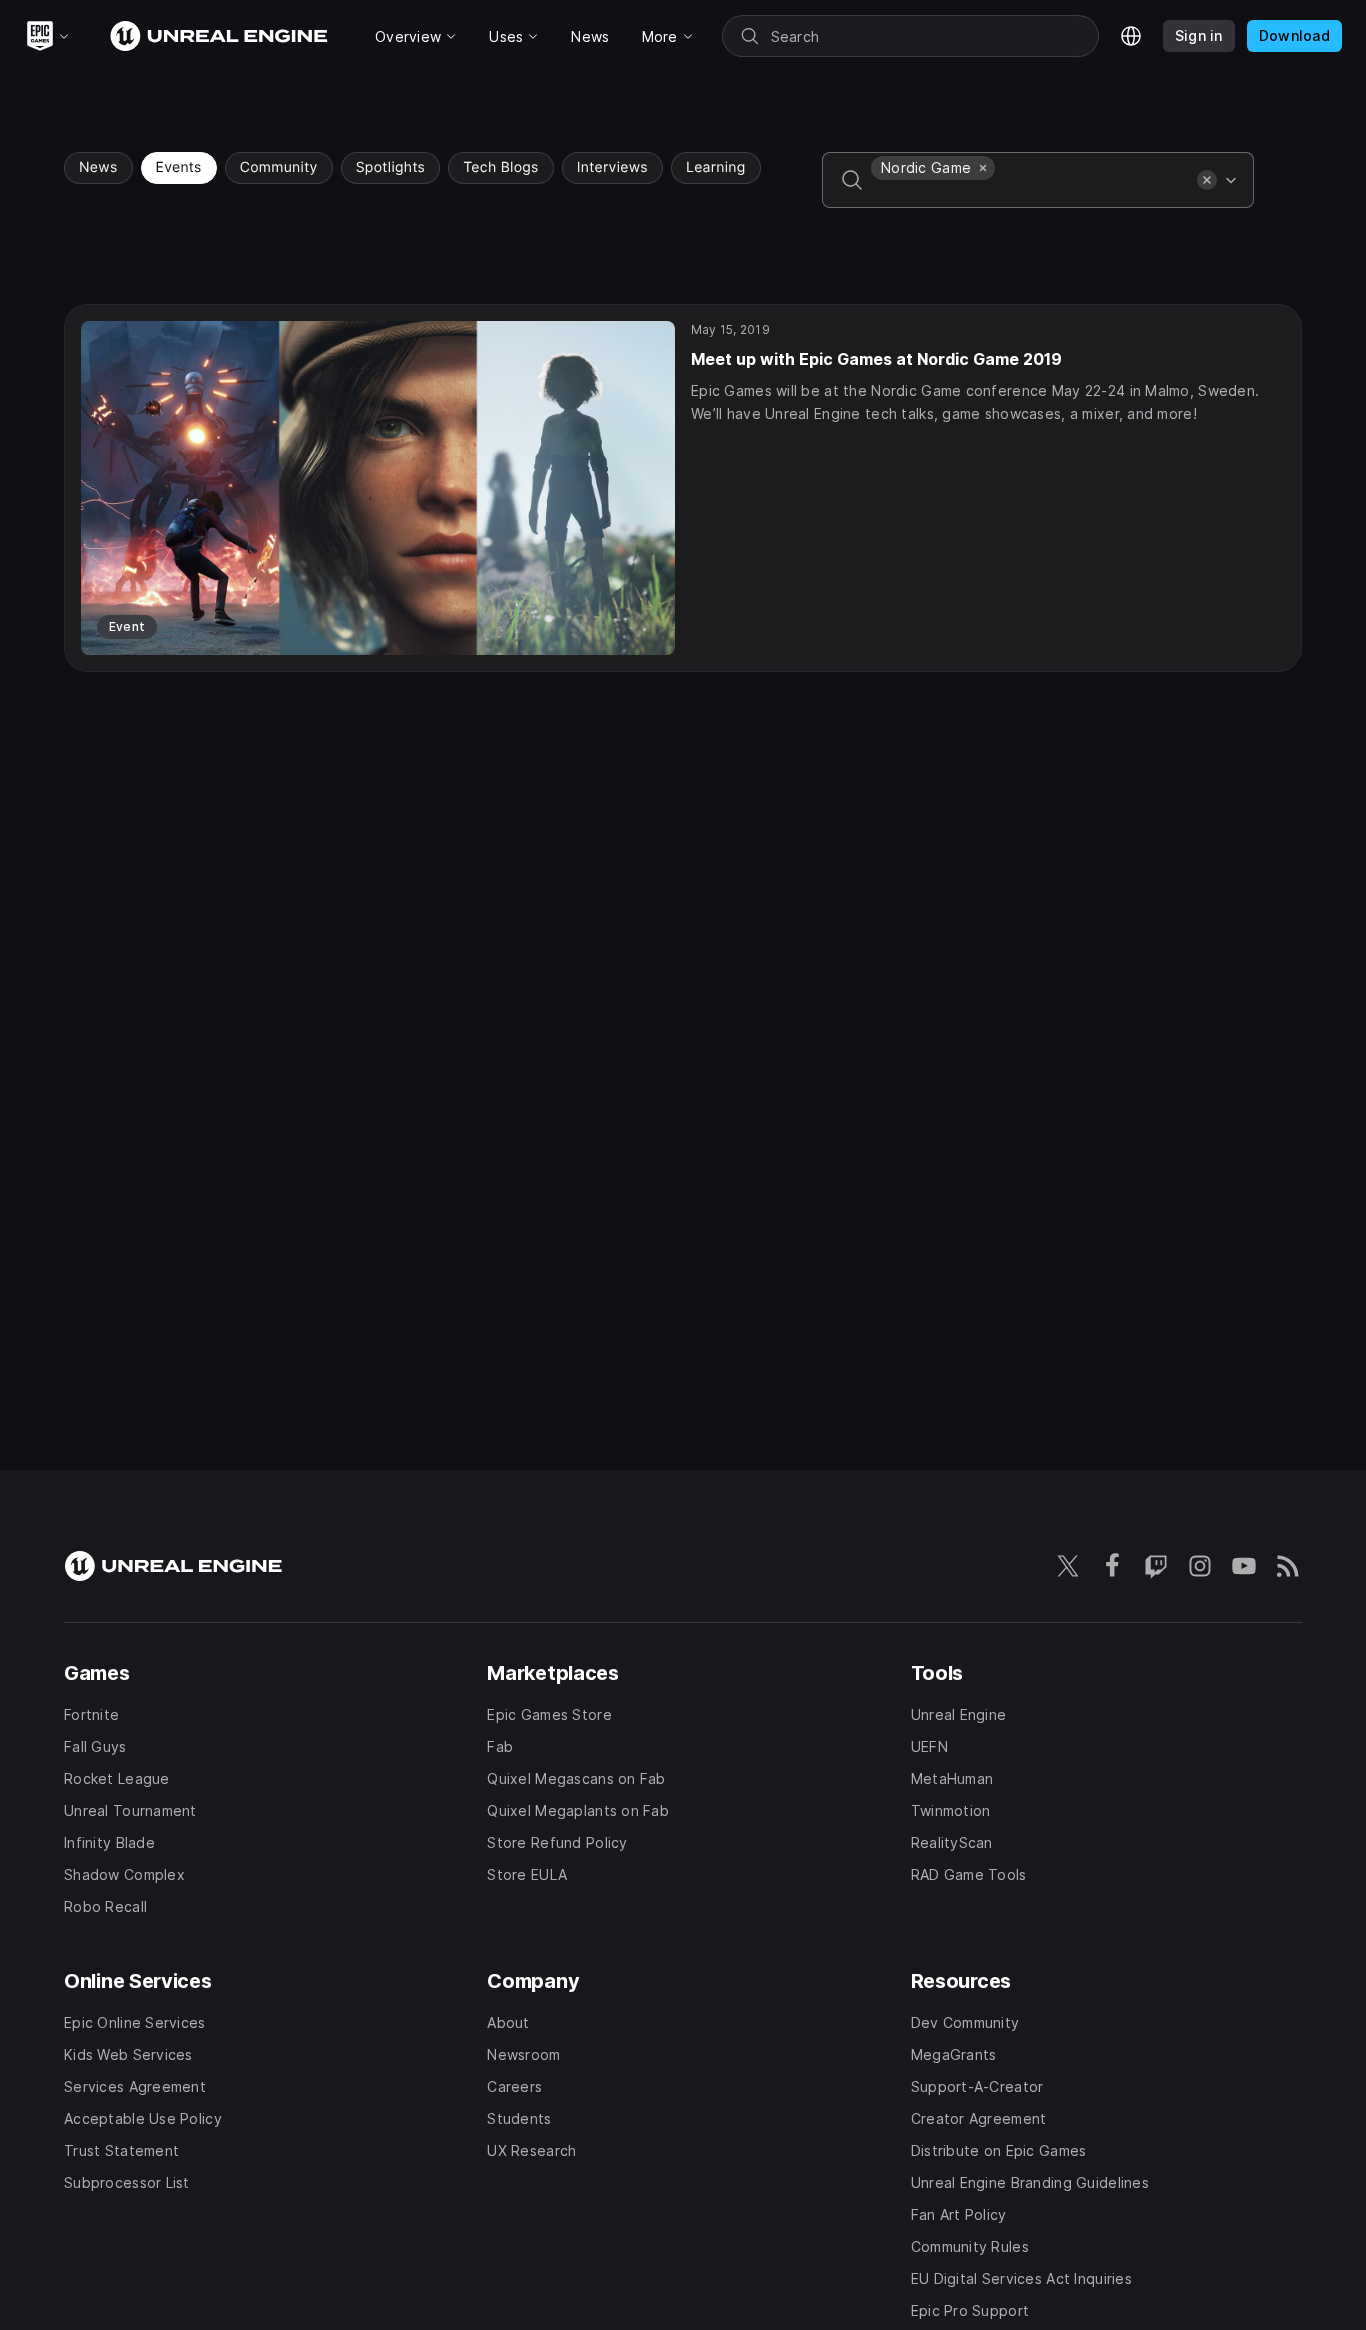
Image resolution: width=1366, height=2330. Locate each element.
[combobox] (1030, 194)
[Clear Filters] (1207, 180)
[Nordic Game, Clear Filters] (983, 168)
